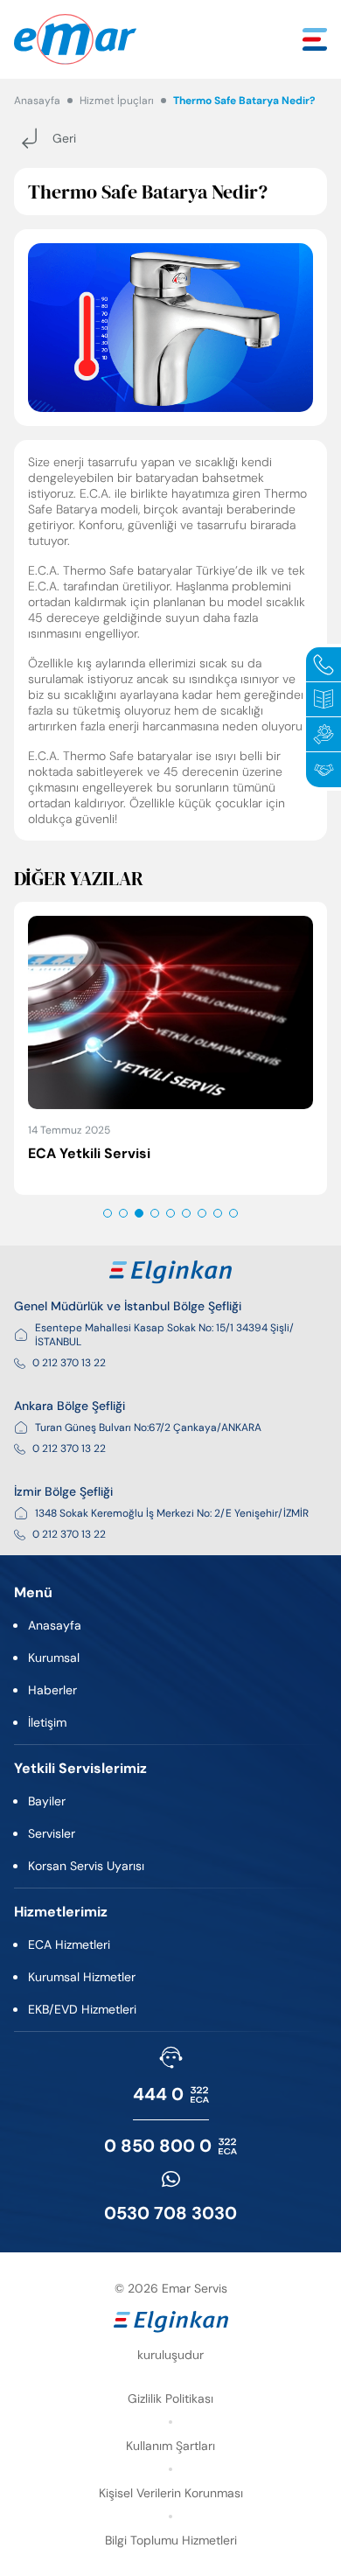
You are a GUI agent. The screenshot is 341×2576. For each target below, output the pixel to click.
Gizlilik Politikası (170, 2398)
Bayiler (47, 1801)
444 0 (158, 2094)
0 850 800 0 (158, 2146)
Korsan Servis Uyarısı (86, 1866)
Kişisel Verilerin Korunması (171, 2493)
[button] (108, 1213)
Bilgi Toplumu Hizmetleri (171, 2540)
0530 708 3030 (170, 2213)
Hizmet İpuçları (117, 101)
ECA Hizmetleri (69, 1944)
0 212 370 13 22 (69, 1363)
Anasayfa (37, 101)
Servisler (52, 1833)
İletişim (47, 1722)
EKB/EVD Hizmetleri (82, 2009)
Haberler (52, 1690)
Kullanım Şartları (170, 2446)
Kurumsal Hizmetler (82, 1977)
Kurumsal (54, 1658)
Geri (64, 138)
